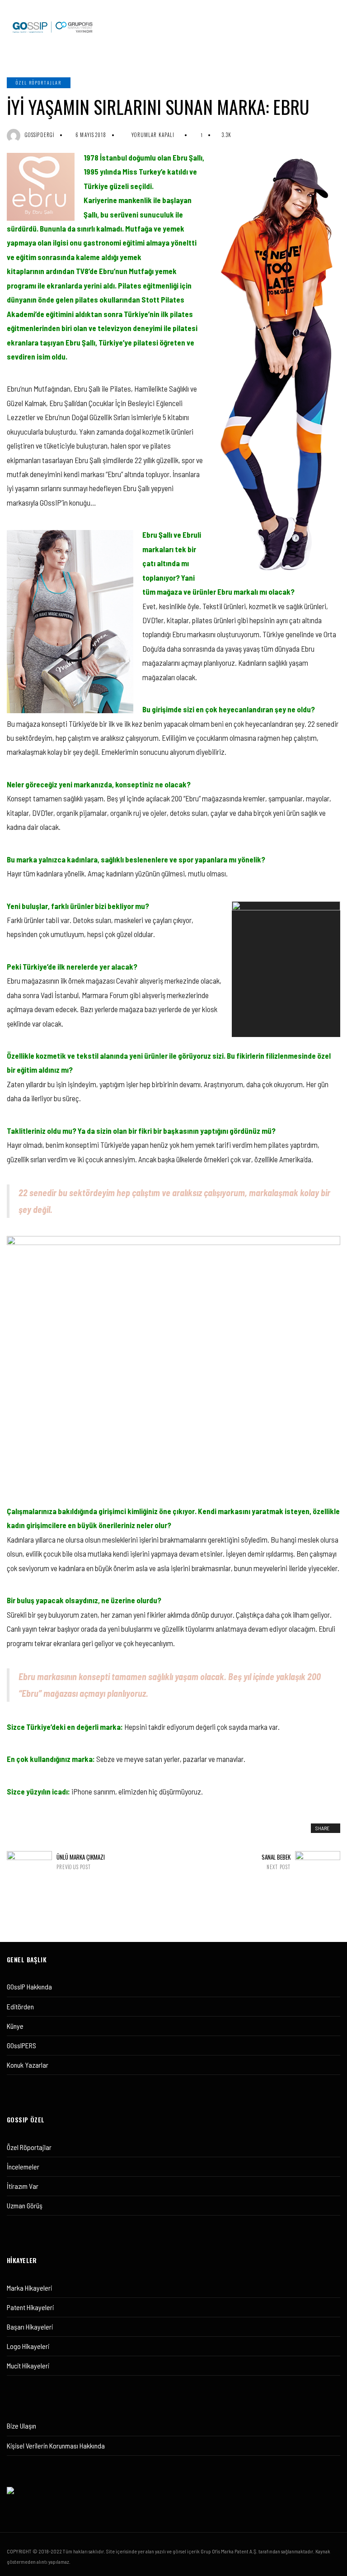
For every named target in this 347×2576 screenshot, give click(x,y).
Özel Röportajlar (39, 83)
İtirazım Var (23, 2186)
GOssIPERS (21, 2045)
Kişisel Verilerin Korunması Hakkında (56, 2446)
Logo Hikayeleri (28, 2346)
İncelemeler (23, 2166)
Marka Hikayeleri (29, 2288)
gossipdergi (40, 135)
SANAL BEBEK (276, 1862)
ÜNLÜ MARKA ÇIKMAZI (81, 1862)
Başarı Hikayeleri (30, 2327)
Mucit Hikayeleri (28, 2365)
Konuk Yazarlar (28, 2065)
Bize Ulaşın (21, 2426)
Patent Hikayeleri (30, 2307)
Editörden (20, 2006)
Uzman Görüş (25, 2205)
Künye (15, 2026)
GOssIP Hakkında (29, 1986)
